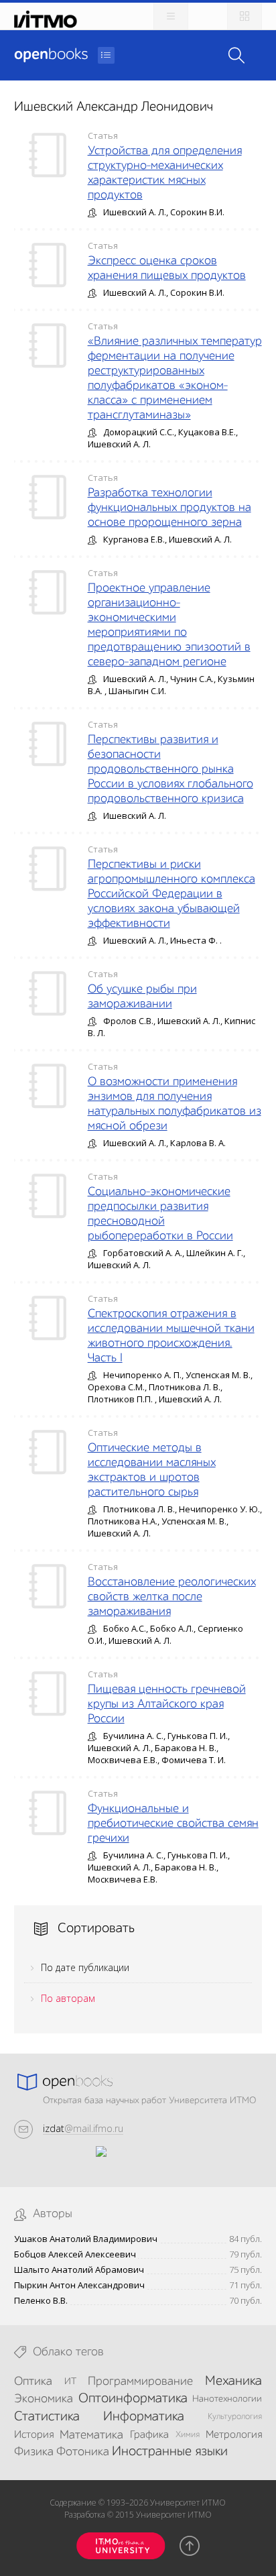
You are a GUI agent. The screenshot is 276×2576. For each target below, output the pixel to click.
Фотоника (83, 2452)
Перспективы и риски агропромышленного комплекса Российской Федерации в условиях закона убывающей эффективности (171, 894)
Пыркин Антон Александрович (79, 2285)
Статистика (47, 2417)
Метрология (234, 2435)
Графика (149, 2435)
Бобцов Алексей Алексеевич (75, 2254)
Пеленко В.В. (41, 2301)
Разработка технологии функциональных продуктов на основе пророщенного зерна (169, 508)
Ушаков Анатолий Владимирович (86, 2239)
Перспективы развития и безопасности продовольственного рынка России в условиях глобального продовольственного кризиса (170, 769)
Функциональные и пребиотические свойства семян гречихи (173, 1824)
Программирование (140, 2382)
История (34, 2435)
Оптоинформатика (133, 2399)
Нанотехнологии (227, 2399)
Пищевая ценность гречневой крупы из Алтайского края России (167, 1704)
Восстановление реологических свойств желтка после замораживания (172, 1597)
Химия (188, 2435)
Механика (233, 2382)
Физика (34, 2452)
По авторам (68, 1998)
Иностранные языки (170, 2452)
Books (51, 55)
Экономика (44, 2399)
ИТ (70, 2382)
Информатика (144, 2417)
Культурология (235, 2417)
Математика (91, 2435)
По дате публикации (85, 1967)
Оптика (33, 2382)
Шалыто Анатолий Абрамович (79, 2270)
